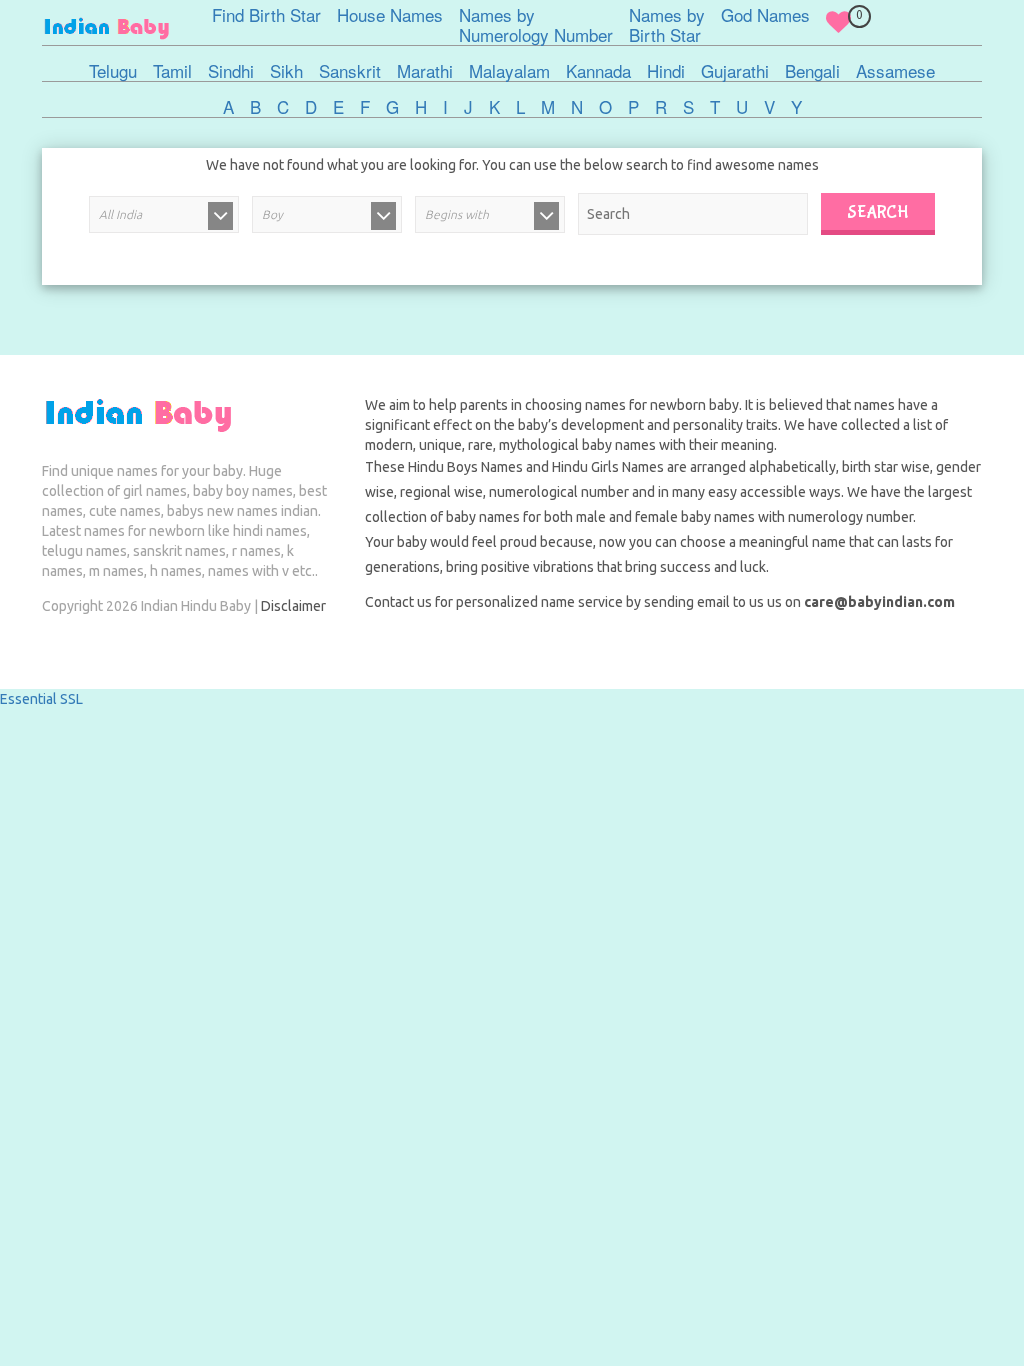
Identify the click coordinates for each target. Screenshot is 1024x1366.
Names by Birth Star (667, 25)
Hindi (666, 71)
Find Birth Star (266, 15)
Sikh (286, 71)
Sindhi (231, 71)
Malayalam (509, 71)
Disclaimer (293, 606)
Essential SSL (41, 699)
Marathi (425, 71)
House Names (390, 15)
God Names (765, 15)
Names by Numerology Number (536, 25)
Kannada (598, 71)
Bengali (812, 71)
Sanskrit (350, 71)
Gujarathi (735, 71)
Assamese (895, 71)
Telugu (113, 71)
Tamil (172, 71)
